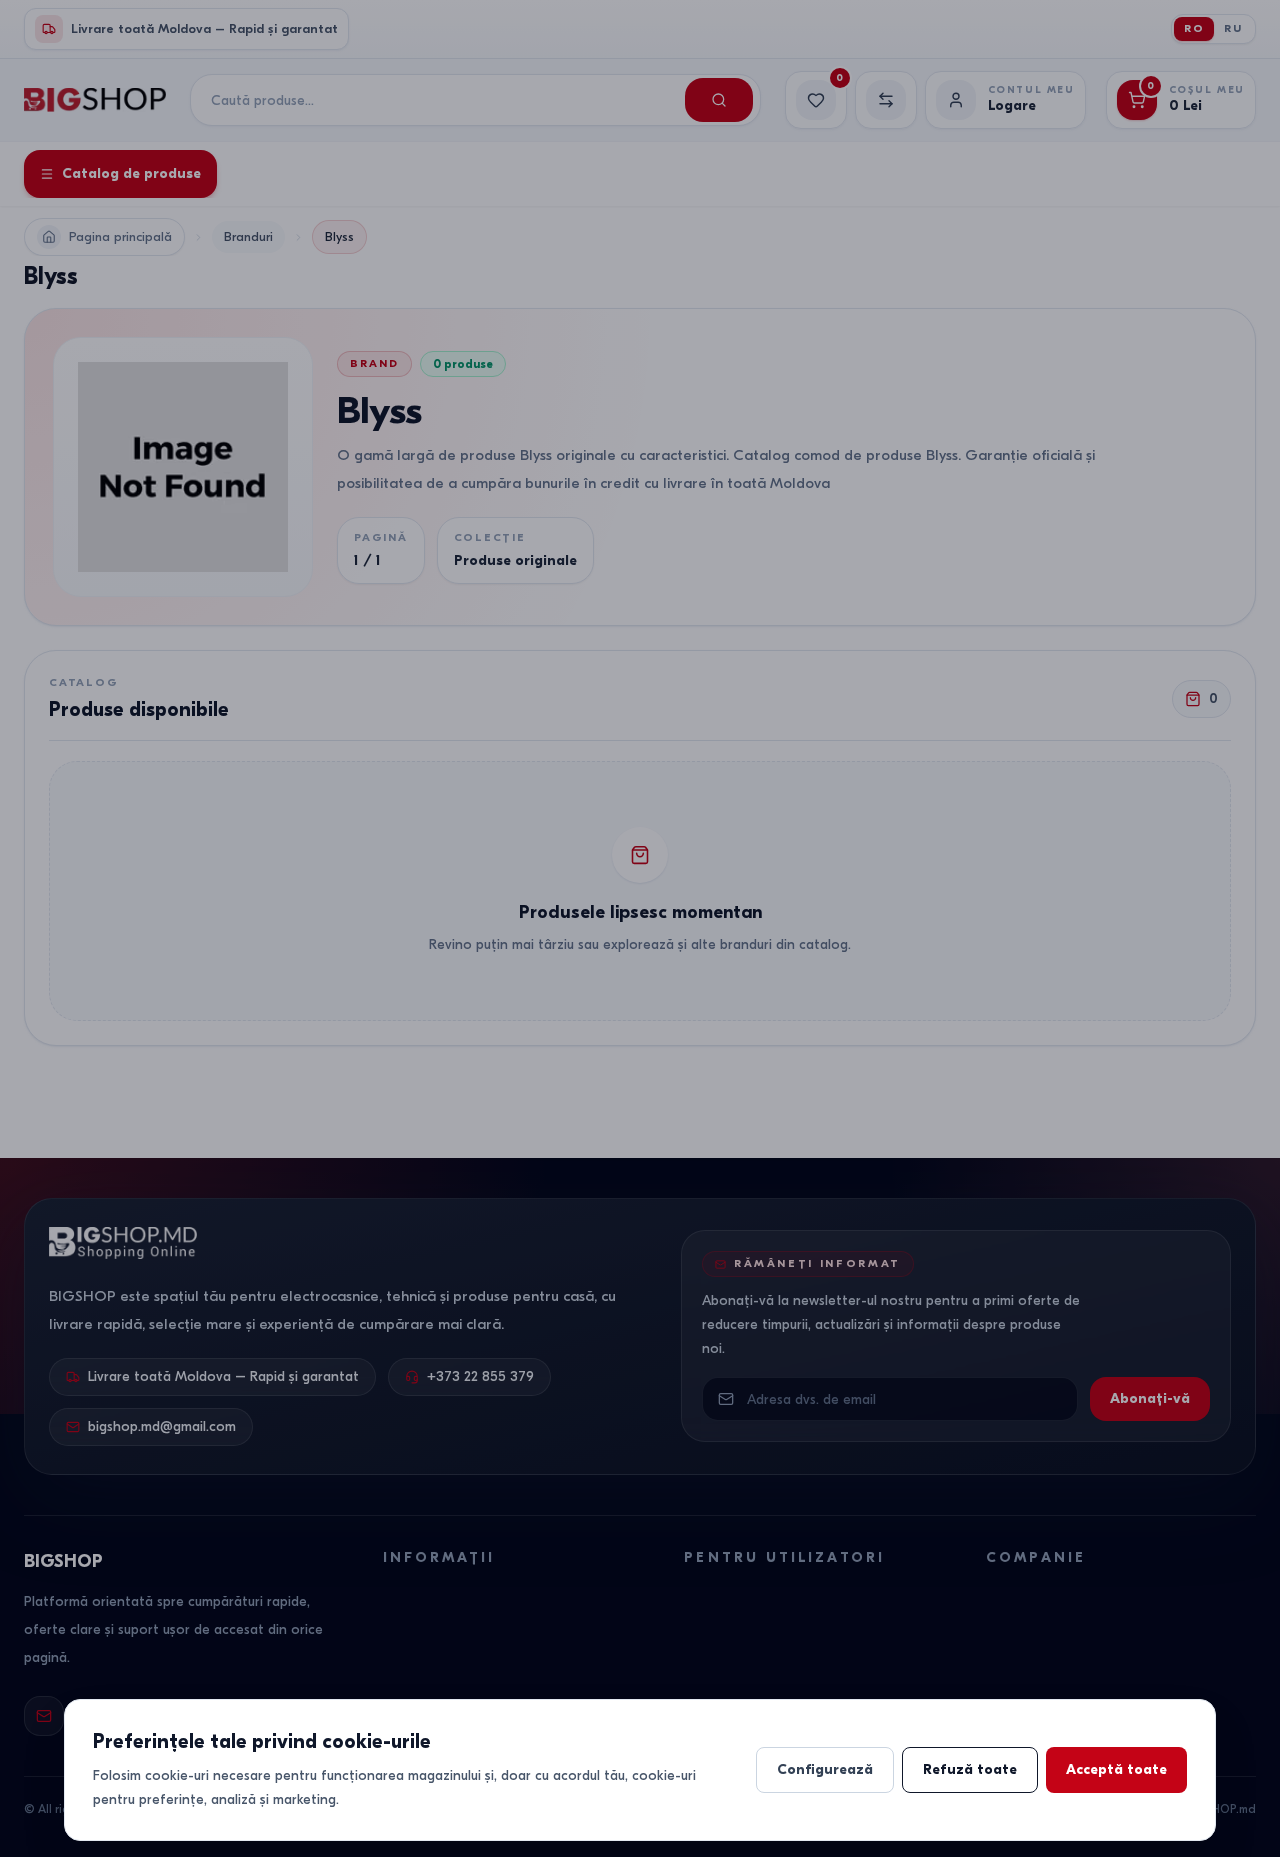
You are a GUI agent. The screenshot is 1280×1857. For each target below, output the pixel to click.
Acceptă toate (1116, 1769)
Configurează (825, 1769)
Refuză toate (970, 1769)
